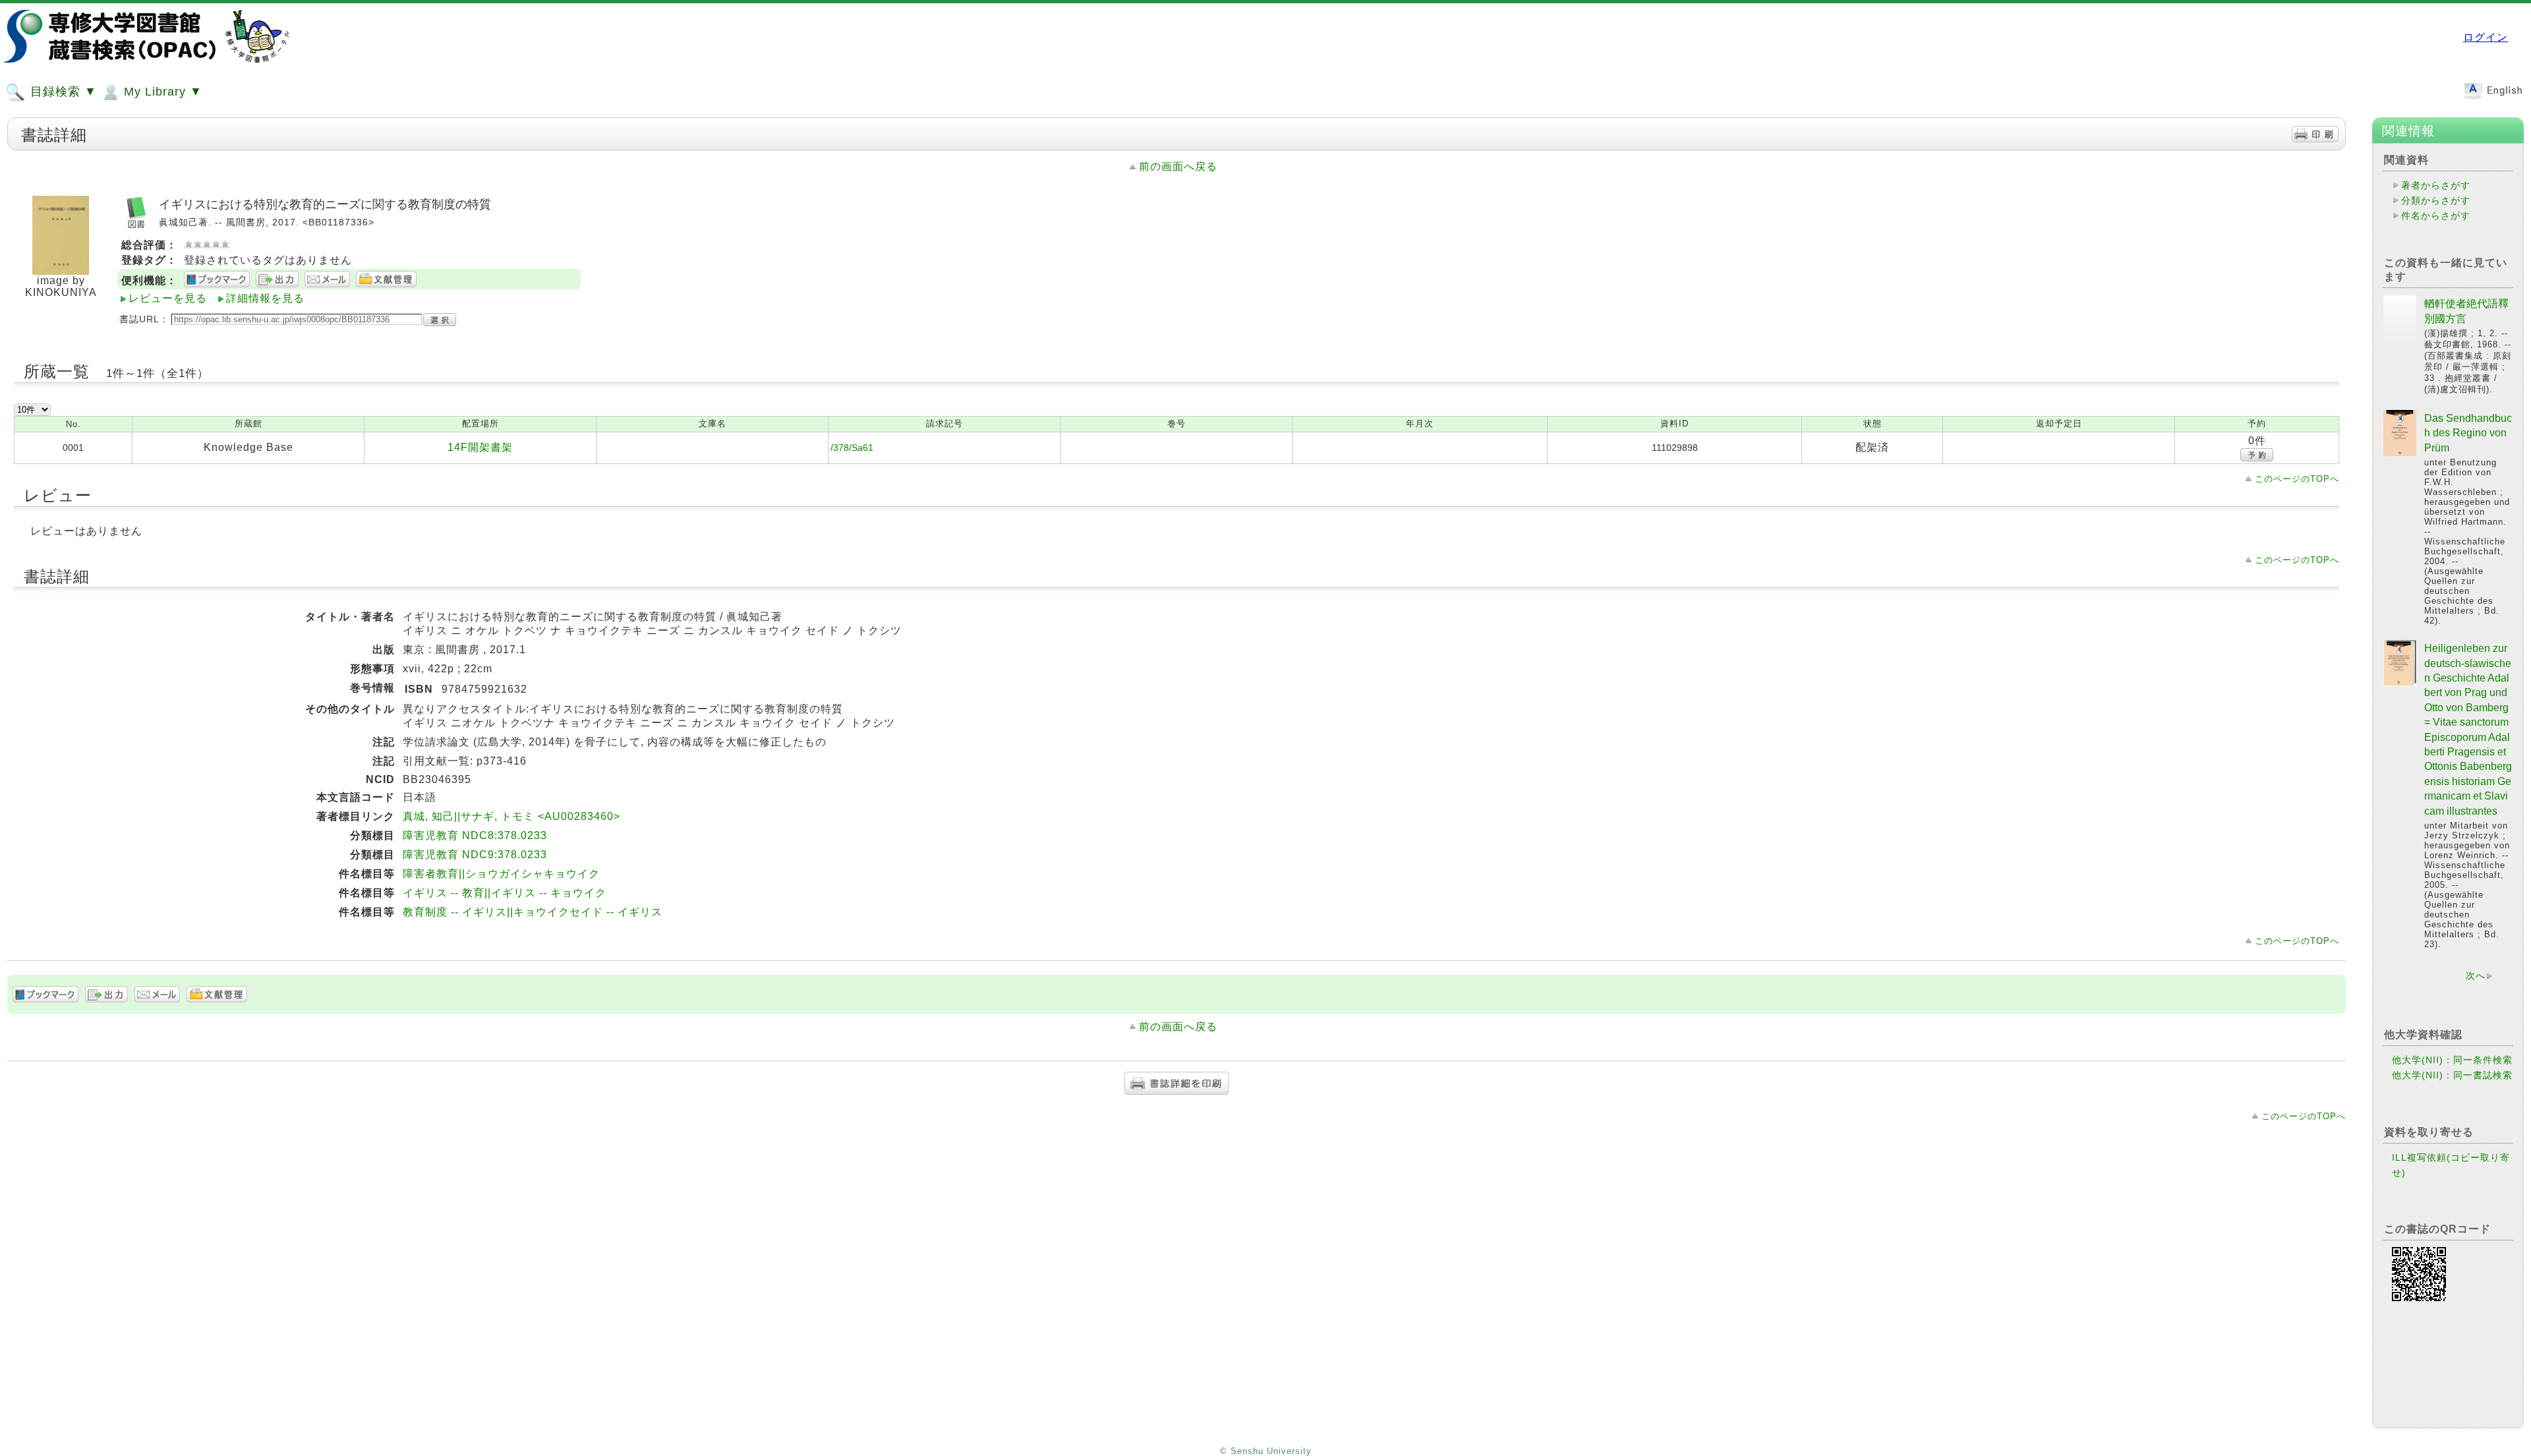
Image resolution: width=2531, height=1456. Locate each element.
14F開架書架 (480, 447)
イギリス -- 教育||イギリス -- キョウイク (505, 893)
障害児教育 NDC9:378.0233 (475, 855)
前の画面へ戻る (1178, 166)
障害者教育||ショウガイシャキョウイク (501, 874)
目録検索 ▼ (62, 92)
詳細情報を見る (265, 298)
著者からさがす (2436, 185)
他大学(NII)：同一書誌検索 (2452, 1075)
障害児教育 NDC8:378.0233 (475, 835)
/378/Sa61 (852, 448)
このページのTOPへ (2297, 479)
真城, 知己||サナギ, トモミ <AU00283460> (511, 816)
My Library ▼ (161, 92)
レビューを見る (168, 298)
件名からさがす (2436, 216)
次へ (2476, 976)
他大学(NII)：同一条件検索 (2452, 1060)
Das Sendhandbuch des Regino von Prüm (2468, 433)
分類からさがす (2436, 200)
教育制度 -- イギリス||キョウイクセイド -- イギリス (533, 912)
